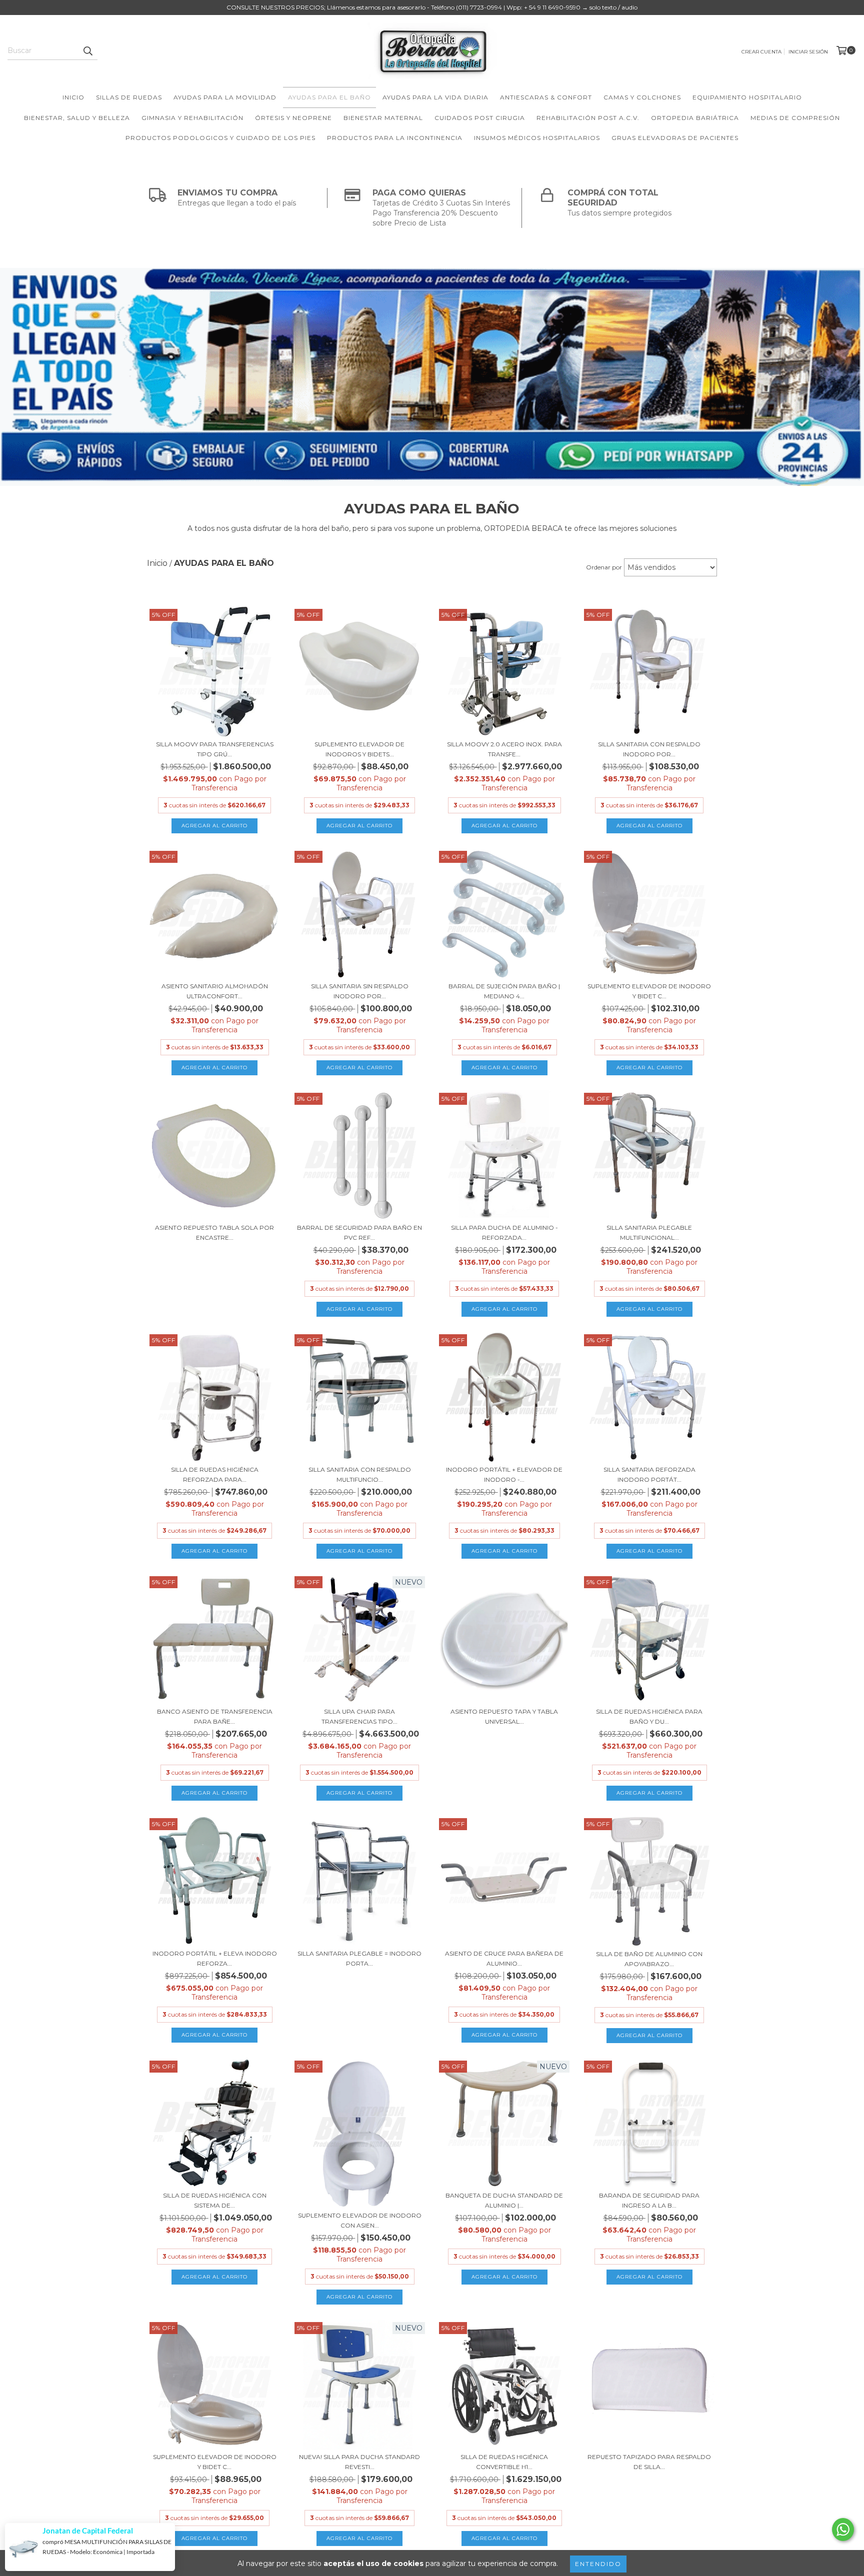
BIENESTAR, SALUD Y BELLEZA (77, 118)
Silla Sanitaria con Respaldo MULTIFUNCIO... (360, 1474)
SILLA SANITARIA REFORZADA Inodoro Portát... (649, 1474)
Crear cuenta (761, 52)
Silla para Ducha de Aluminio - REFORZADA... (504, 1233)
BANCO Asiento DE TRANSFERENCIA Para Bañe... (215, 1716)
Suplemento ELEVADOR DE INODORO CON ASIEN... (360, 2220)
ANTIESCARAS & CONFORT (546, 97)
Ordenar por (604, 567)
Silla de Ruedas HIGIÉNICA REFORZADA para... (215, 1474)
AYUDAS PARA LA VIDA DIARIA (435, 97)
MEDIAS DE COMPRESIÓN (795, 118)
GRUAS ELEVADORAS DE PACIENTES (675, 138)
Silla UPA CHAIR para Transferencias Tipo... (359, 1716)
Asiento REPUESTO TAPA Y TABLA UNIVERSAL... (504, 1716)
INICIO (73, 97)
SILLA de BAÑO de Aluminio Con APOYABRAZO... (649, 1959)
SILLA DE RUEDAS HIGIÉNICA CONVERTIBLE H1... (504, 2462)
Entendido (598, 2564)
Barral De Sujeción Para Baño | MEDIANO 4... (504, 991)
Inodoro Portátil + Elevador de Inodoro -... (504, 1474)
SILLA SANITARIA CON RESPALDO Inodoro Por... (649, 749)
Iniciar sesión (808, 52)
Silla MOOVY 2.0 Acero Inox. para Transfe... (504, 749)
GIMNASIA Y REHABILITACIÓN (192, 118)
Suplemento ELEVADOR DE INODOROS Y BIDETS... (359, 749)
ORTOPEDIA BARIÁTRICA (695, 118)
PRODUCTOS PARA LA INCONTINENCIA (395, 138)
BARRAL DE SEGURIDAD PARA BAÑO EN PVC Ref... (359, 1233)
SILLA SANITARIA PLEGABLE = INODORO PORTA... (359, 1958)
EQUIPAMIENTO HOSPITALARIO (747, 97)
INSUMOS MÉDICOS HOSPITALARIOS (537, 138)
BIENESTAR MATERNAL (383, 118)
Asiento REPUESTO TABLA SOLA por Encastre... (214, 1233)
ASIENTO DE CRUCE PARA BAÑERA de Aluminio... (504, 1958)
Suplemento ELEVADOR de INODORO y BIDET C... (649, 991)
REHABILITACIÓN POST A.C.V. (588, 118)
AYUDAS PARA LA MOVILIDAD (225, 97)
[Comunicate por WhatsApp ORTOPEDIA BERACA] (843, 2530)
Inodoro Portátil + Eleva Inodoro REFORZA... (215, 1958)
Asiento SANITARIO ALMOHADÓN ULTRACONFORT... (215, 991)
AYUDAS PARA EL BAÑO (329, 97)
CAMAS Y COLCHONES (642, 97)
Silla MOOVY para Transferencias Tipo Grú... (215, 749)
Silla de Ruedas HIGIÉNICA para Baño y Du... (649, 1716)
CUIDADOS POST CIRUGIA (480, 118)
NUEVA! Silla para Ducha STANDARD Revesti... (359, 2462)
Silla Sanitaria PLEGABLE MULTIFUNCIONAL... (649, 1233)
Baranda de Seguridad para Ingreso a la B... (649, 2200)
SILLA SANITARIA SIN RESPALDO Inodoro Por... (360, 991)
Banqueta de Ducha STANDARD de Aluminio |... (504, 2200)
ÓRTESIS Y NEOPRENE (293, 118)
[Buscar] (87, 51)
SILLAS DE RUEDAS (129, 97)
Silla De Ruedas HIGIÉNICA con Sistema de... (215, 2200)
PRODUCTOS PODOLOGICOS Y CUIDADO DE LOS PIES (220, 138)
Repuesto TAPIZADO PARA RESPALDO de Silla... (649, 2462)
